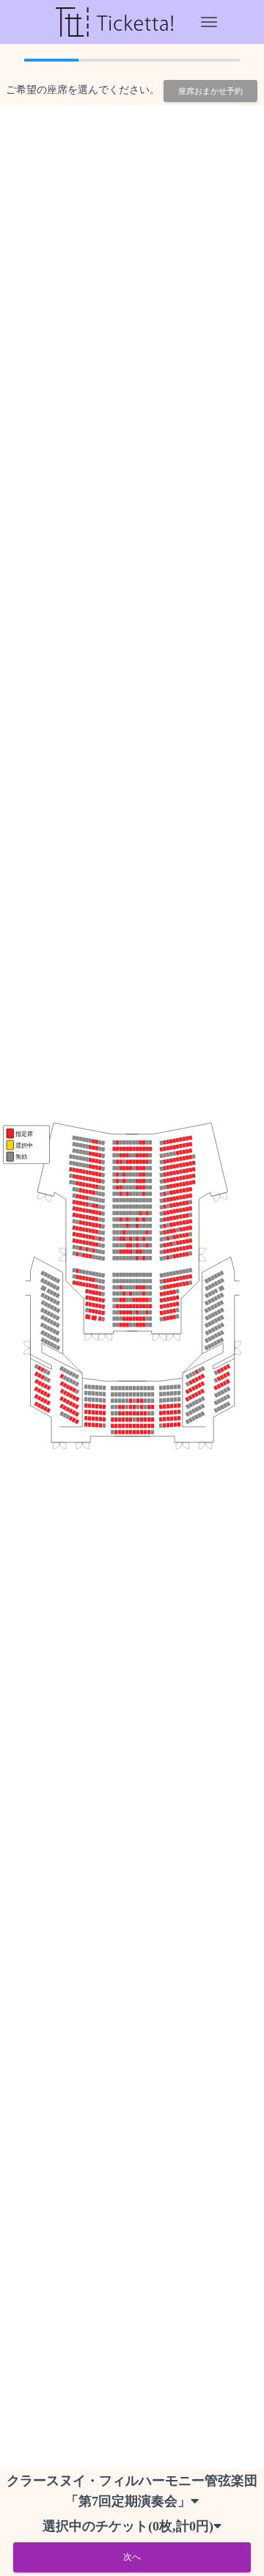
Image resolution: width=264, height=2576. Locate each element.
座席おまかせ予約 (210, 91)
